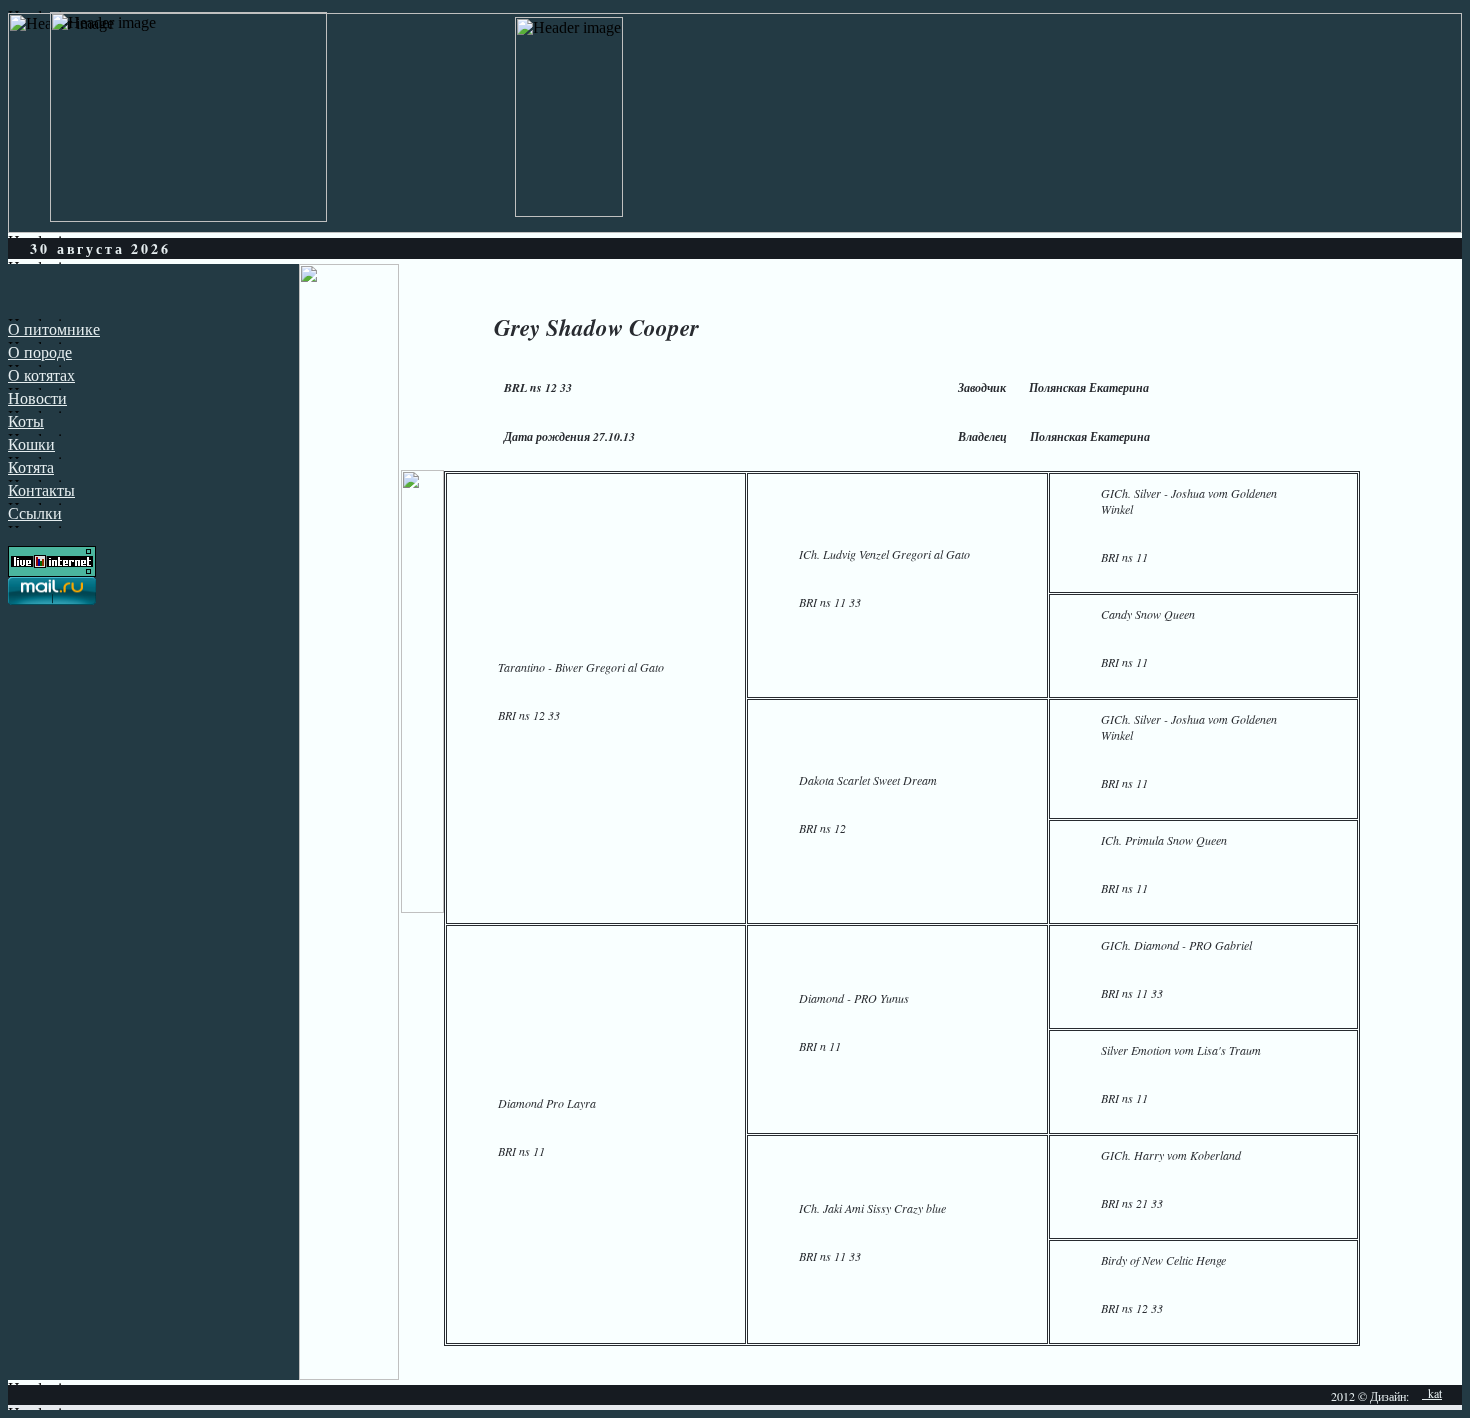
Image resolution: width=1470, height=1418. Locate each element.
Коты (26, 421)
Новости (37, 398)
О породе (40, 352)
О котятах (41, 375)
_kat (1432, 1393)
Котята (31, 467)
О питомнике (54, 329)
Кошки (31, 444)
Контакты (41, 490)
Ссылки (35, 513)
